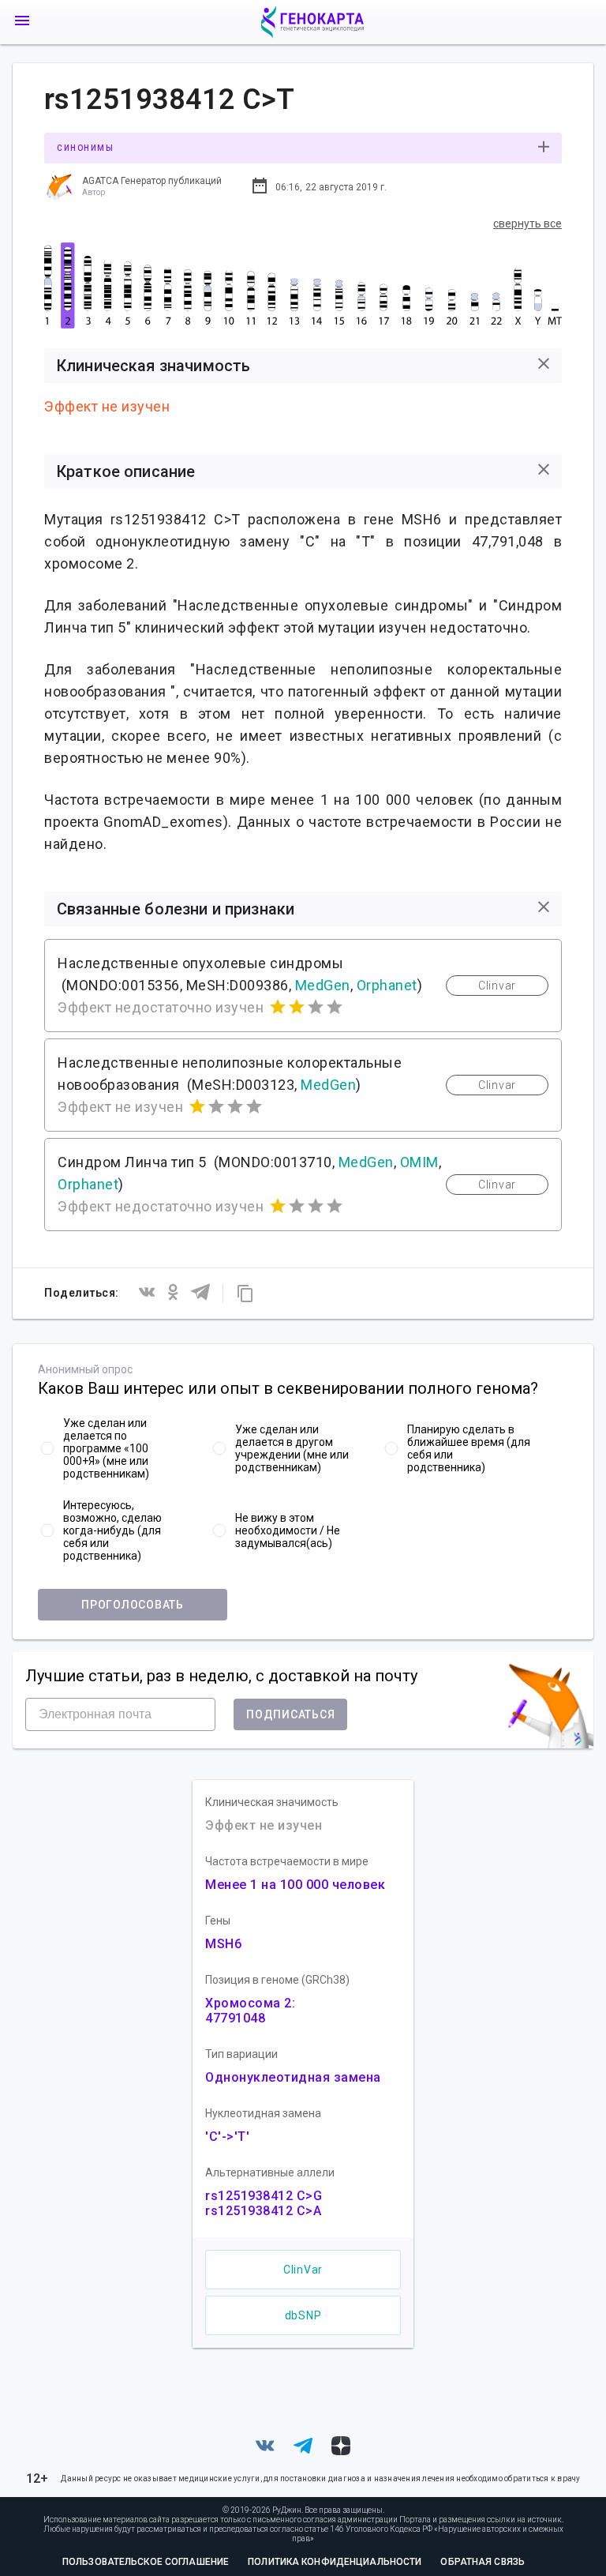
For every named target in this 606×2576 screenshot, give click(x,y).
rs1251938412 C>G (264, 2196)
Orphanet (387, 985)
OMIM (419, 1162)
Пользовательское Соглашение (146, 2562)
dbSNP (303, 2315)
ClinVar (303, 2270)
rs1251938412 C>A (263, 2211)
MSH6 (223, 1944)
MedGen (323, 985)
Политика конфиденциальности (335, 2562)
